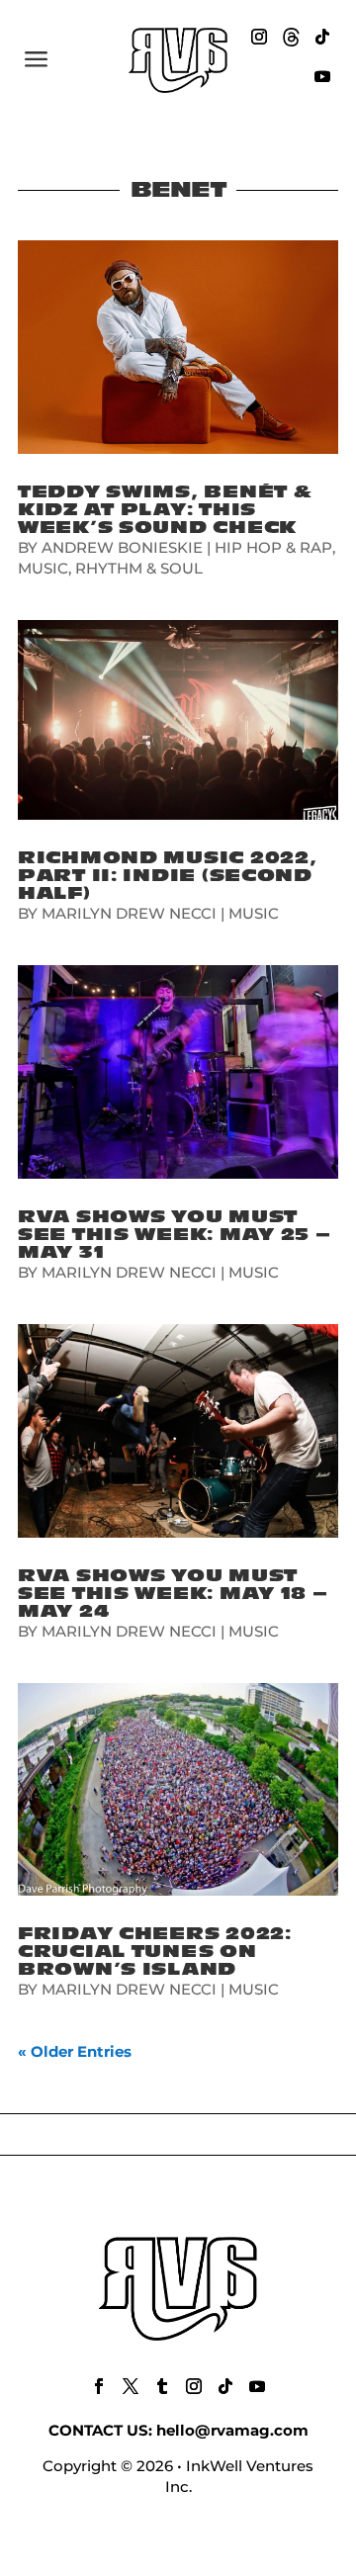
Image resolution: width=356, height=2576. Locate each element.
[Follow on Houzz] (291, 37)
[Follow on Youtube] (322, 76)
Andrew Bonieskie (122, 547)
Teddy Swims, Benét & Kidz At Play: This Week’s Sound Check (165, 510)
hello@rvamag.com (232, 2430)
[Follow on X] (131, 2386)
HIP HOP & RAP (273, 547)
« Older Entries (75, 2051)
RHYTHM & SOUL (139, 568)
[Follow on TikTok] (322, 37)
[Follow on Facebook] (99, 2386)
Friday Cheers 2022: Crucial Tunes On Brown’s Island (155, 1952)
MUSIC (43, 568)
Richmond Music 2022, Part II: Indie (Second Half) (167, 876)
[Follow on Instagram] (259, 37)
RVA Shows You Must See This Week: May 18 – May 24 (173, 1594)
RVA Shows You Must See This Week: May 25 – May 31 (175, 1235)
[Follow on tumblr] (162, 2386)
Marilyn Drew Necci (129, 913)
